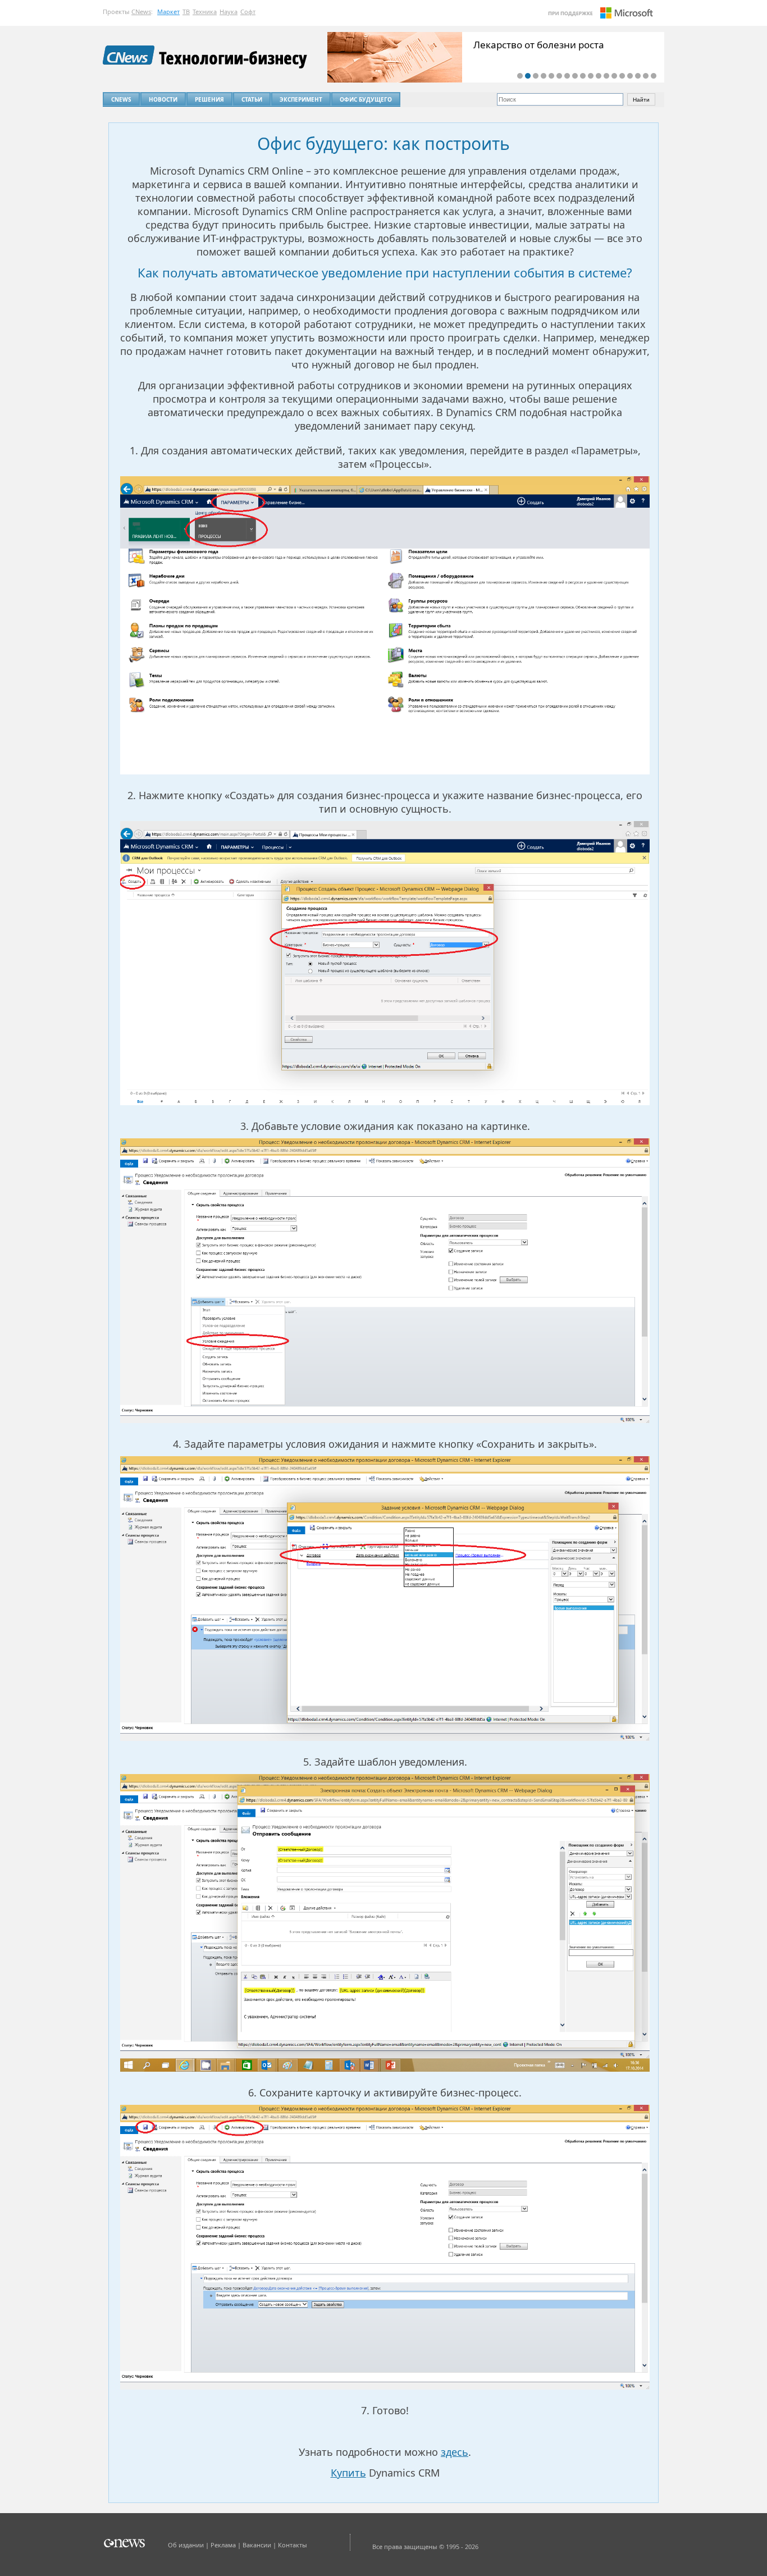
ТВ (186, 12)
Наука (229, 12)
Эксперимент (301, 99)
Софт (248, 12)
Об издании (186, 2545)
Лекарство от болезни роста (539, 45)
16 (638, 76)
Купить (348, 2473)
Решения (209, 99)
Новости (163, 99)
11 (599, 76)
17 (646, 76)
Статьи (252, 99)
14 (622, 76)
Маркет (168, 12)
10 (591, 76)
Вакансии (257, 2545)
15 (630, 76)
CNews (141, 12)
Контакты (293, 2545)
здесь (455, 2452)
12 (606, 76)
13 (614, 76)
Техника (205, 12)
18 (654, 76)
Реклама (223, 2545)
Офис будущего (366, 99)
